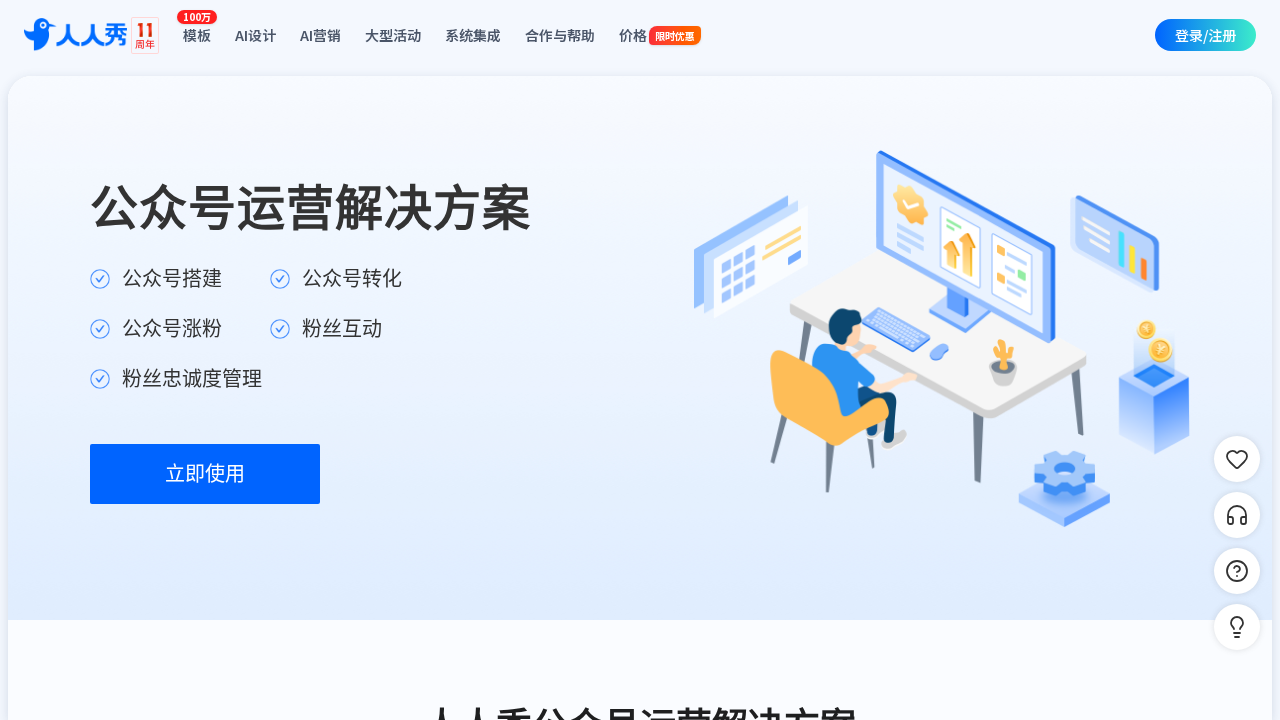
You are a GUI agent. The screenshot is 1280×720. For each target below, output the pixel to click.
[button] (1237, 627)
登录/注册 (1205, 35)
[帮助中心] (1237, 571)
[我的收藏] (1237, 459)
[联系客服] (1237, 515)
